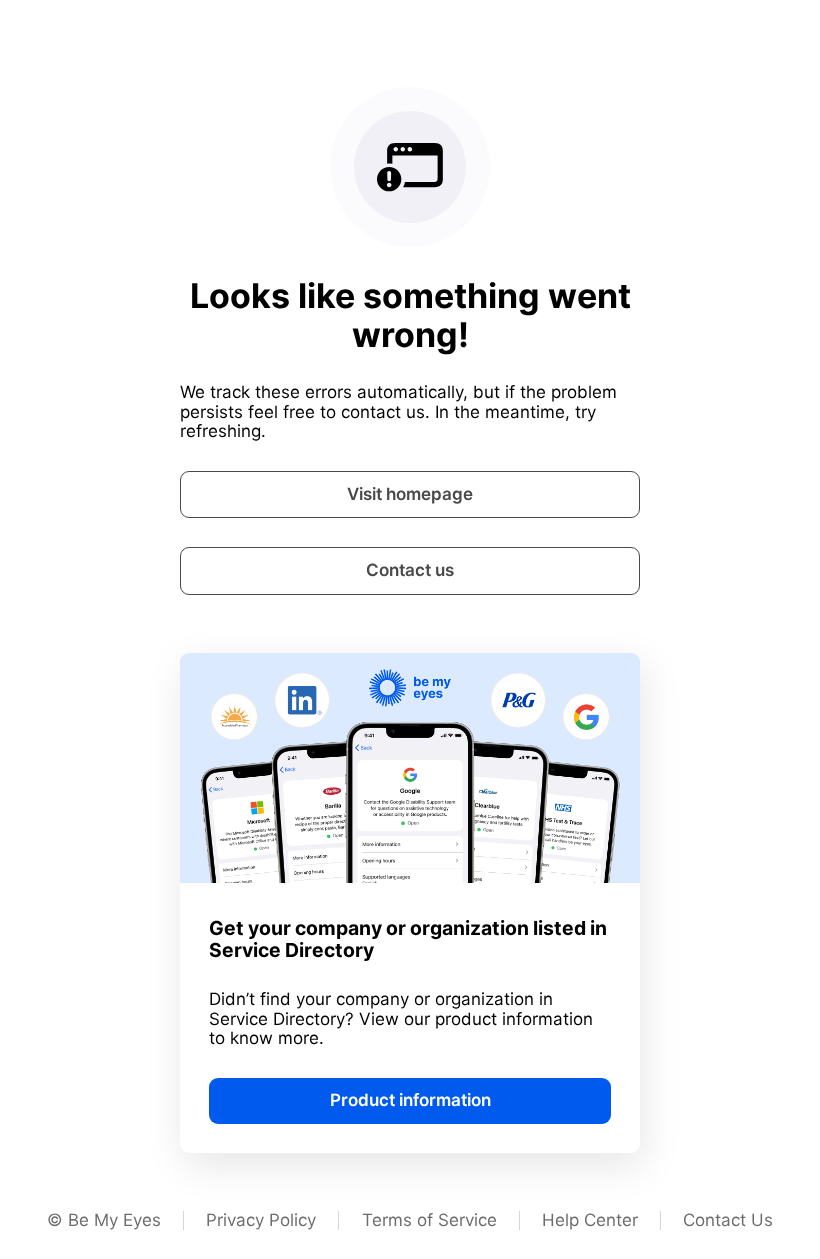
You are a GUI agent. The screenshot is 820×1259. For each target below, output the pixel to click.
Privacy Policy (261, 1220)
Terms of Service (429, 1220)
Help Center (590, 1220)
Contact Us (728, 1220)
